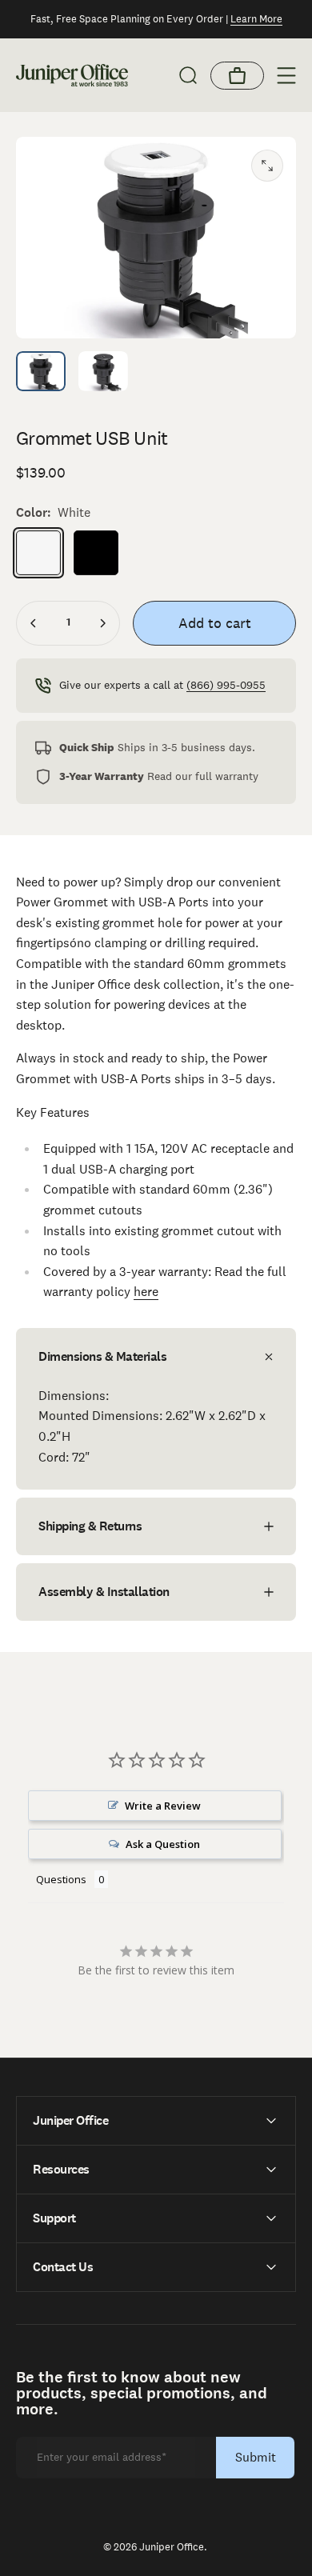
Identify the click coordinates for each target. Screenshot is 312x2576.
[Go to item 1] (103, 371)
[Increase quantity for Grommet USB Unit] (102, 623)
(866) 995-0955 (226, 685)
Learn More (256, 19)
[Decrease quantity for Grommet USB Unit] (34, 623)
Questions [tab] (61, 1879)
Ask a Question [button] (163, 1844)
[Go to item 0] (41, 371)
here (146, 1292)
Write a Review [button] (163, 1806)
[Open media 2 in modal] (267, 166)
